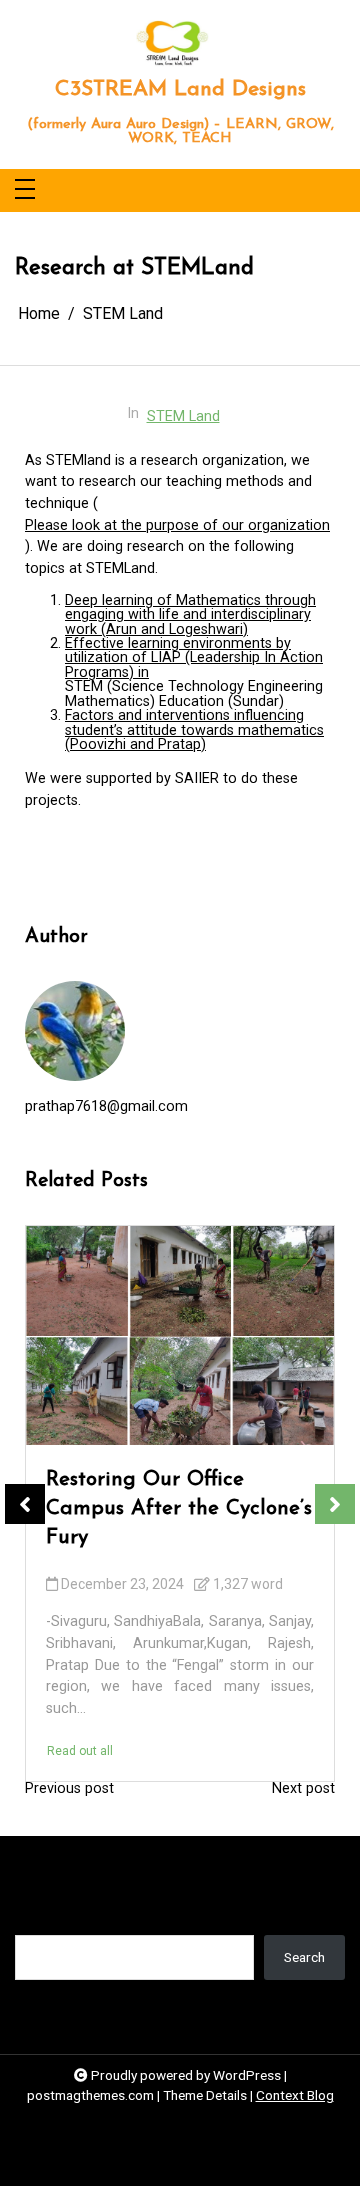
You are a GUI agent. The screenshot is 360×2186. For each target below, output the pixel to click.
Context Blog (295, 2095)
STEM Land (183, 416)
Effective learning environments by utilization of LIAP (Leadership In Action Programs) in (194, 658)
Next (335, 1504)
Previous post (69, 1789)
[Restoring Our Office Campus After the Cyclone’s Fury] (180, 1335)
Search (35, 1920)
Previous (25, 1504)
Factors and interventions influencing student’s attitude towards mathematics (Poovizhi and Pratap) (194, 730)
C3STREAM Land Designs (180, 89)
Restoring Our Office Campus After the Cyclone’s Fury (179, 1508)
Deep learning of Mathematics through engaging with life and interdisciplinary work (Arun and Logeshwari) (190, 615)
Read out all (80, 1751)
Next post (303, 1789)
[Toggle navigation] (25, 190)
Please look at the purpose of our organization (177, 525)
